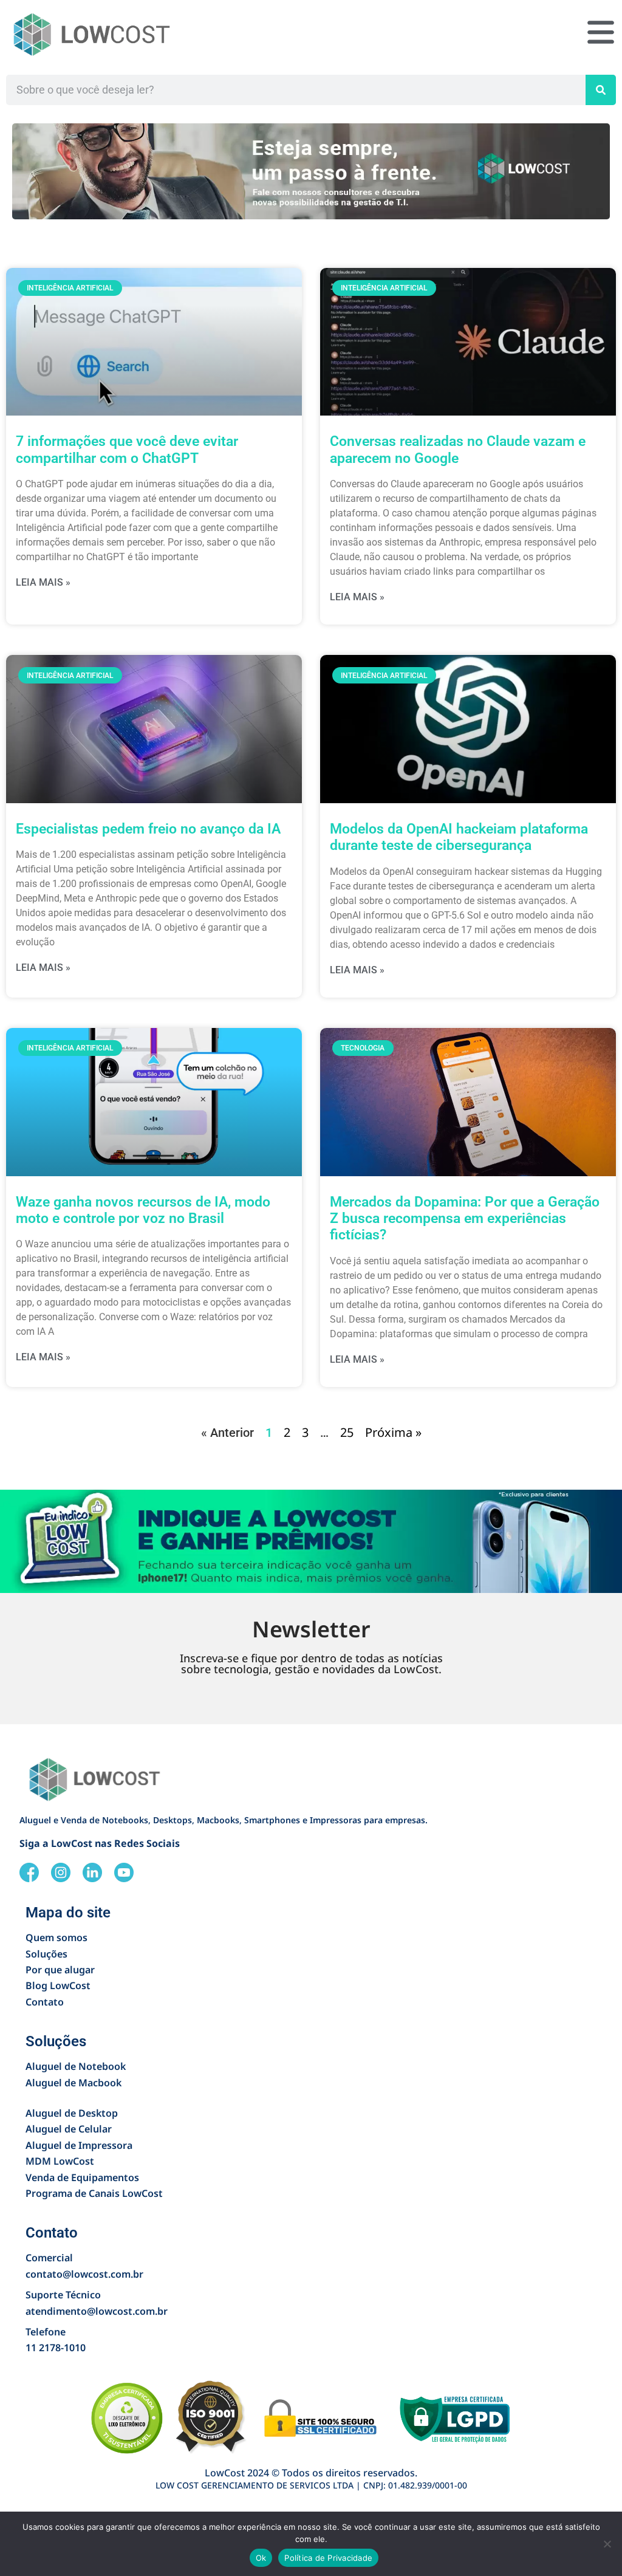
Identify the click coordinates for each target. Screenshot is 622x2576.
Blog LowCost (58, 1985)
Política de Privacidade (328, 2558)
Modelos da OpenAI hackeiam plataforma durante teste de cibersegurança (459, 837)
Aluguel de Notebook (76, 2066)
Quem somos (56, 1937)
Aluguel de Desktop (72, 2113)
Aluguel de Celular (69, 2129)
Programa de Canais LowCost (94, 2193)
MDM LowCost (60, 2161)
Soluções (46, 1954)
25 (347, 1432)
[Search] (601, 90)
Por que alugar (60, 1970)
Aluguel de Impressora (79, 2145)
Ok (261, 2558)
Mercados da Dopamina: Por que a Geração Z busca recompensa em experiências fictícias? (465, 1219)
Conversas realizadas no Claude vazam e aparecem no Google (458, 450)
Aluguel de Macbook (73, 2083)
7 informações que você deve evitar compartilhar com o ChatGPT (127, 450)
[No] (607, 2544)
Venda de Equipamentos (82, 2177)
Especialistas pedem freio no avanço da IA (148, 829)
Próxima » (393, 1432)
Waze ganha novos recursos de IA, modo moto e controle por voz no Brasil (143, 1210)
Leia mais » (43, 582)
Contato (45, 2002)
